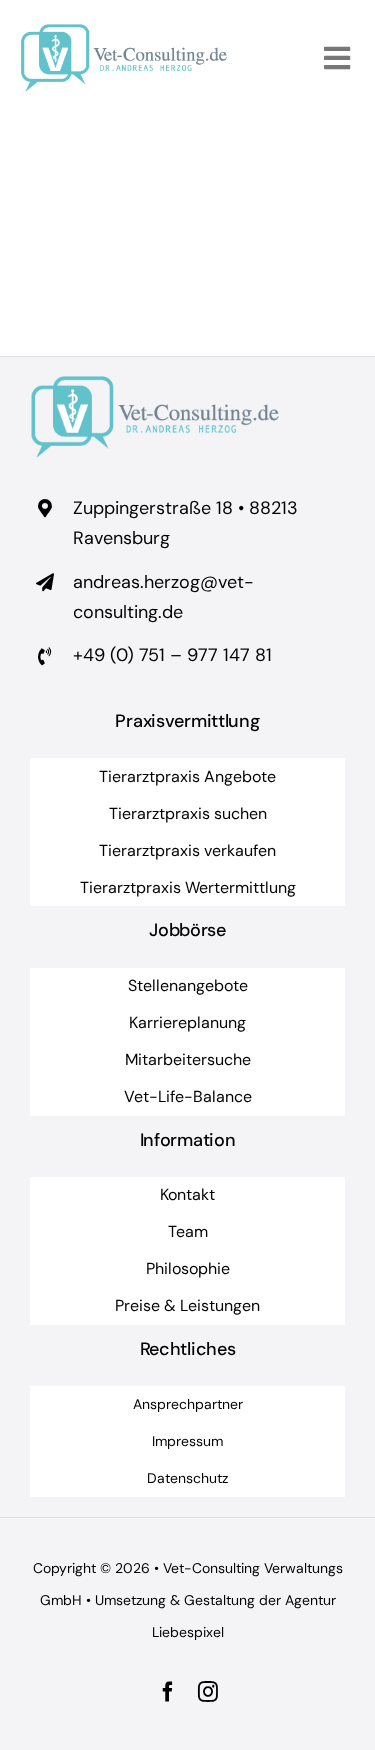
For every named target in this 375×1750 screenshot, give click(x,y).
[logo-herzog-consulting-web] (124, 33)
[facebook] (168, 1692)
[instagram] (208, 1692)
